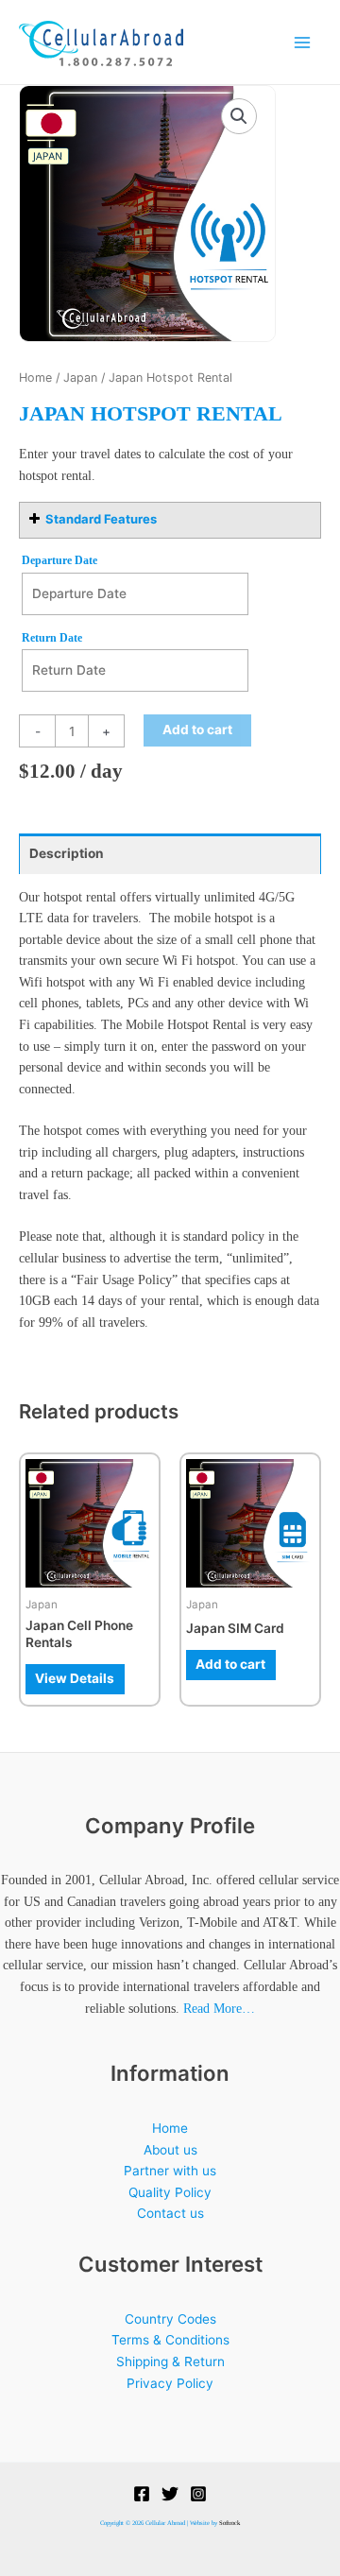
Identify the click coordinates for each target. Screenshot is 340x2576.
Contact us (170, 2213)
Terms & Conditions (170, 2340)
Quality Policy (170, 2192)
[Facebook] (142, 2494)
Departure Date (59, 560)
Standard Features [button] (101, 519)
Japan (80, 378)
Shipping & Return (170, 2361)
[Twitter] (170, 2494)
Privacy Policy (170, 2383)
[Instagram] (198, 2494)
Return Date (52, 638)
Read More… (219, 2009)
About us (170, 2150)
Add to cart (197, 730)
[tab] (170, 854)
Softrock (229, 2523)
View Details (75, 1678)
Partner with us (170, 2171)
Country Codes (170, 2319)
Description (67, 853)
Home (35, 378)
